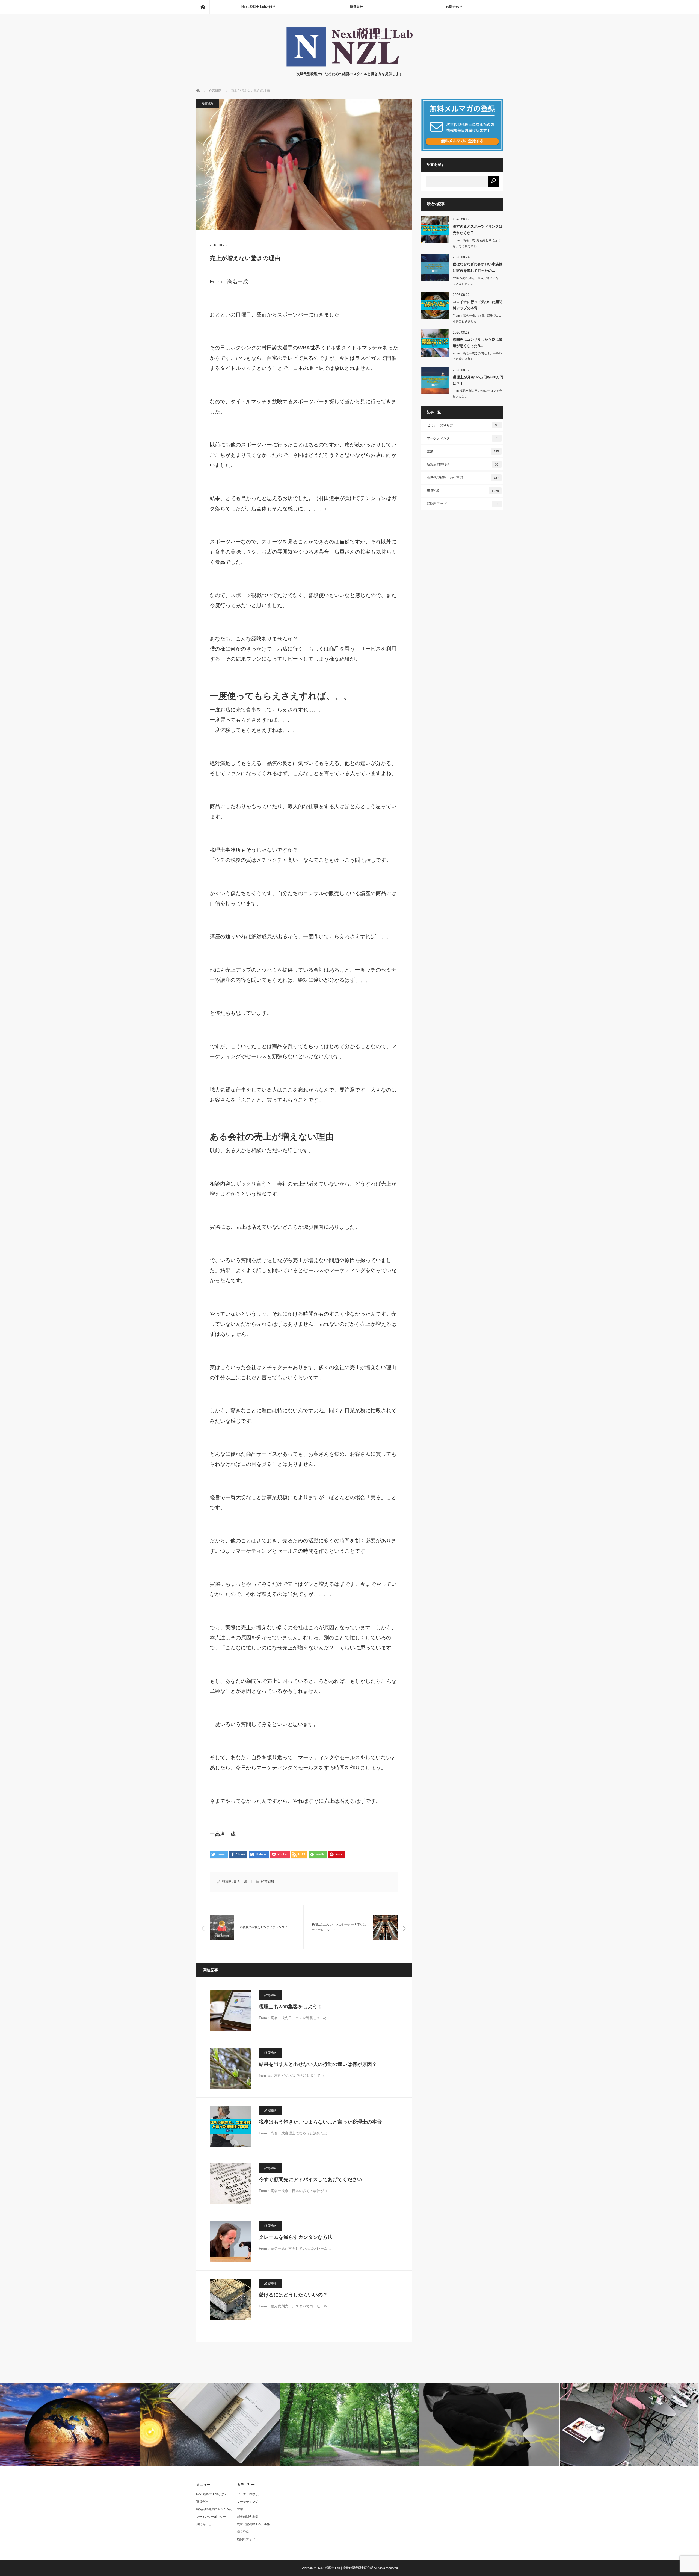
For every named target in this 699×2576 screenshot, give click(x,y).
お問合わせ (454, 7)
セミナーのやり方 (463, 425)
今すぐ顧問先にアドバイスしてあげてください (310, 2180)
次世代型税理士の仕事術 (463, 478)
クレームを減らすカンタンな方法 (296, 2237)
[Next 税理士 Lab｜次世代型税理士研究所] (349, 66)
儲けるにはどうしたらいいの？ (293, 2295)
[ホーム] (203, 7)
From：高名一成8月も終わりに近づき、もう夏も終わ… (477, 243)
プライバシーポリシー (211, 2517)
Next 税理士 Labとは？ (259, 7)
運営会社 (356, 7)
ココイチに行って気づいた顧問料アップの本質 (478, 305)
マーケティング (463, 438)
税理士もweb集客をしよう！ (291, 2007)
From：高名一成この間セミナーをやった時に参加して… (477, 356)
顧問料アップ (463, 504)
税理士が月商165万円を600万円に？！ (478, 380)
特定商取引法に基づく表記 (214, 2509)
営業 (463, 451)
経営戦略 (208, 103)
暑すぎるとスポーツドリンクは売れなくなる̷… (478, 230)
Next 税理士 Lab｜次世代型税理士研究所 (346, 2568)
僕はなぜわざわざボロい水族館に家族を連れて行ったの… (478, 267)
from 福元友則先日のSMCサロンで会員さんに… (477, 394)
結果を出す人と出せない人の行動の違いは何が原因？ (318, 2064)
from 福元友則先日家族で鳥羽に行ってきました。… (477, 281)
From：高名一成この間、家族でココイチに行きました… (477, 318)
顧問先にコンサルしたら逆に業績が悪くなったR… (478, 343)
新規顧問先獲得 (463, 464)
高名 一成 (240, 1881)
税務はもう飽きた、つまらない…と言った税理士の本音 (320, 2122)
